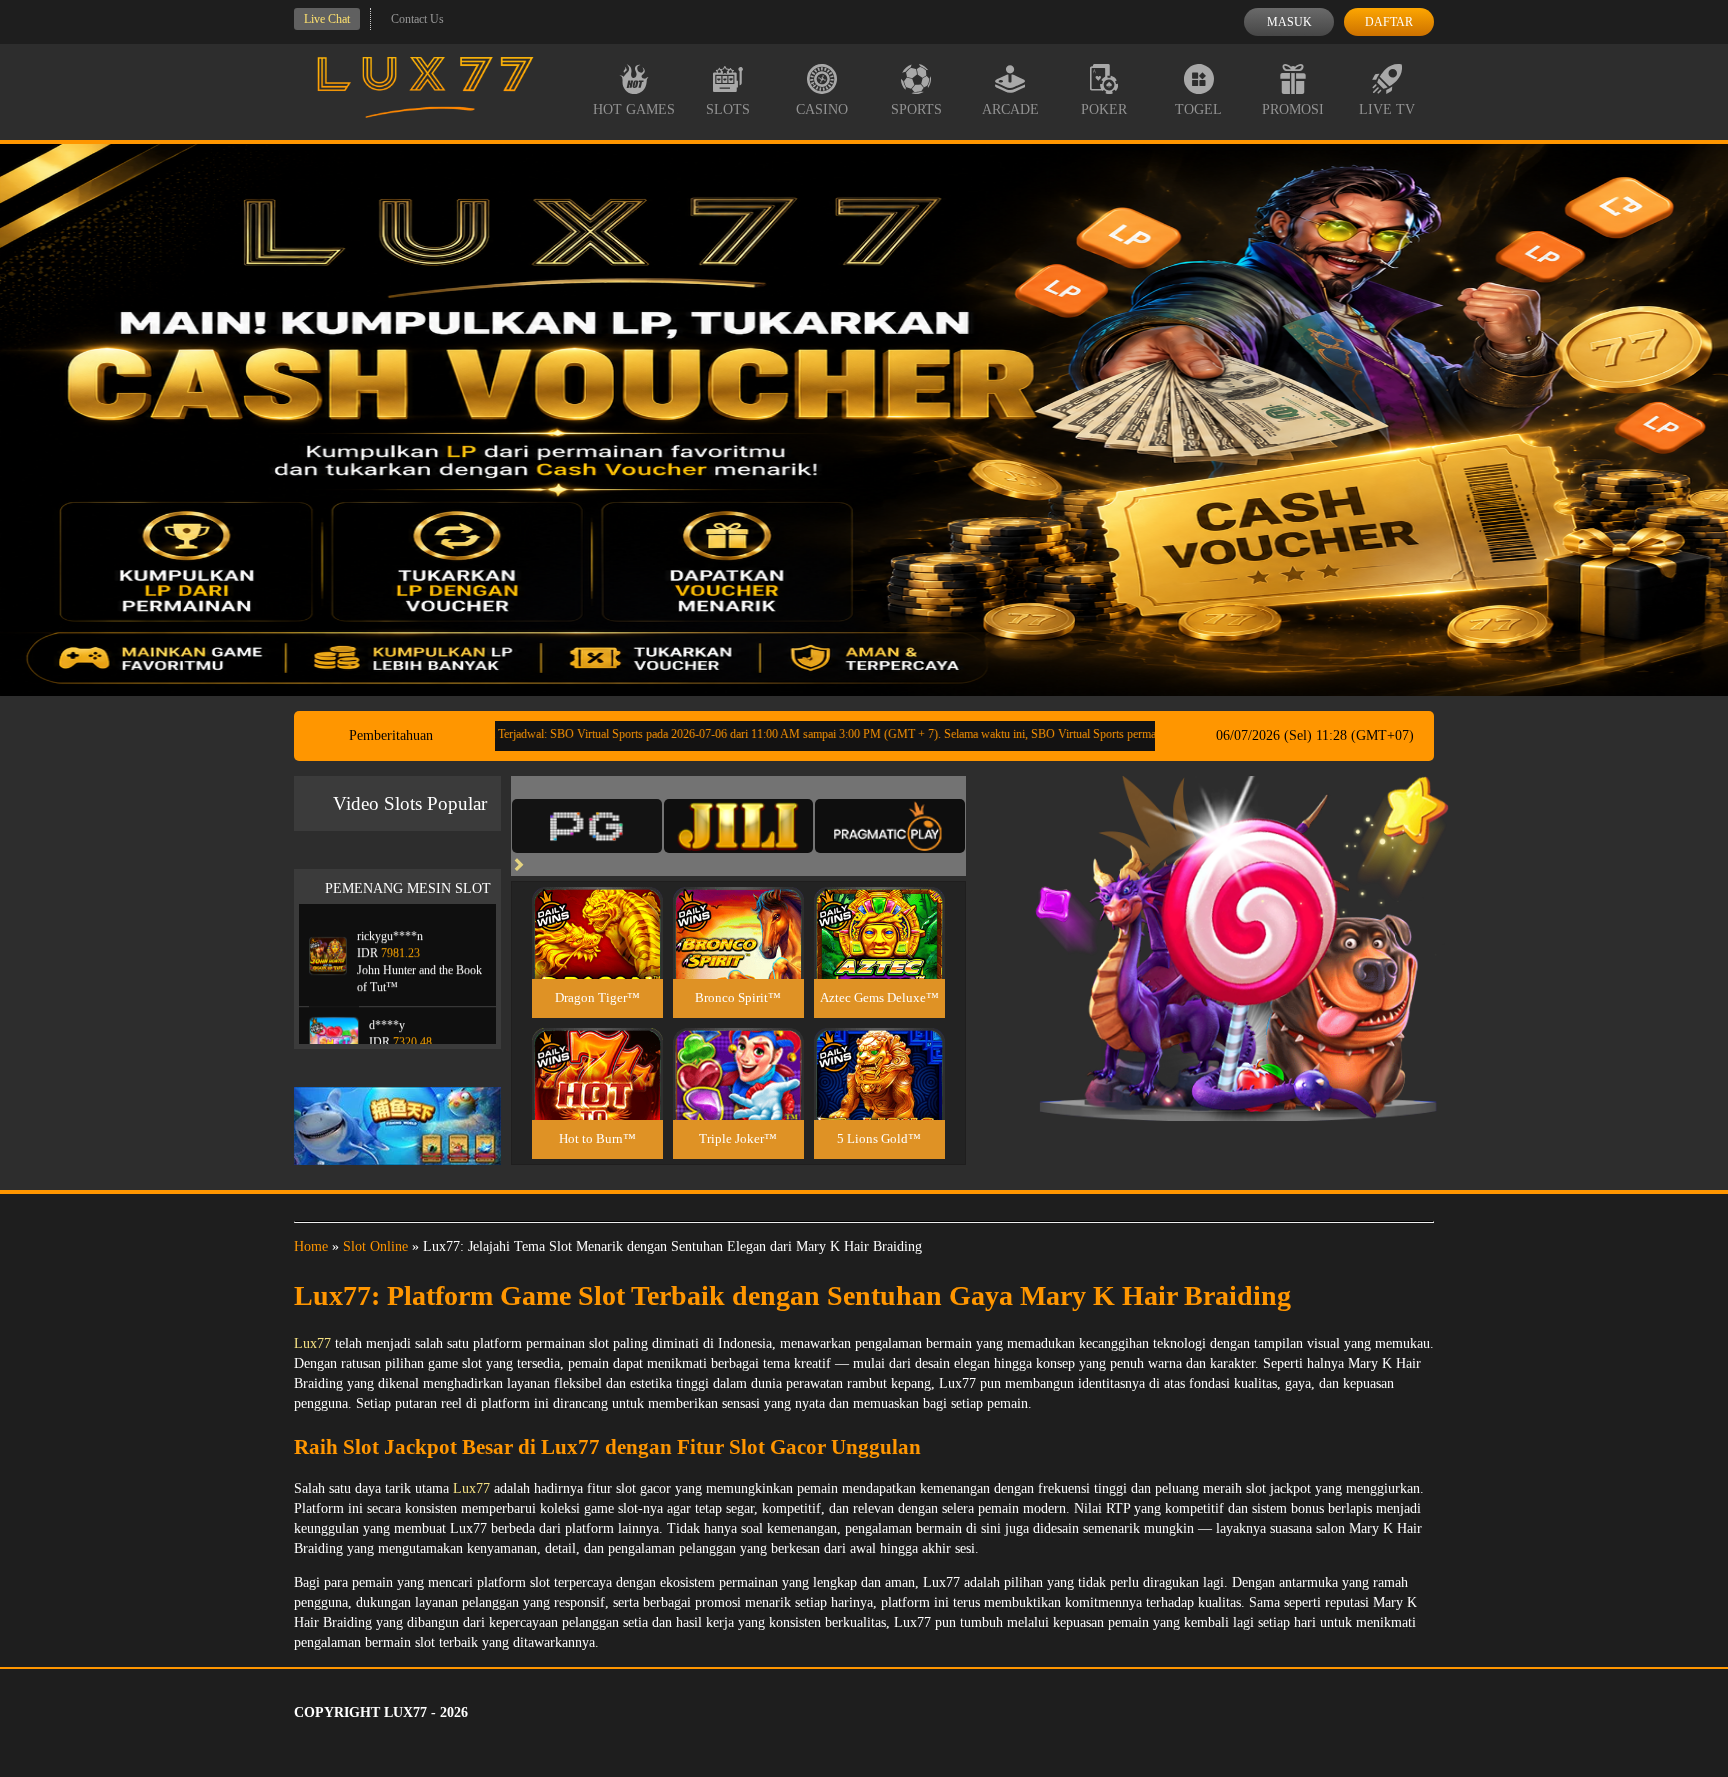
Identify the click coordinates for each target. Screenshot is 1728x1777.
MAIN (597, 954)
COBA (597, 909)
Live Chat (327, 19)
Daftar (1389, 22)
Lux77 (312, 1343)
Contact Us (417, 19)
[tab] (587, 826)
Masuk (1289, 22)
